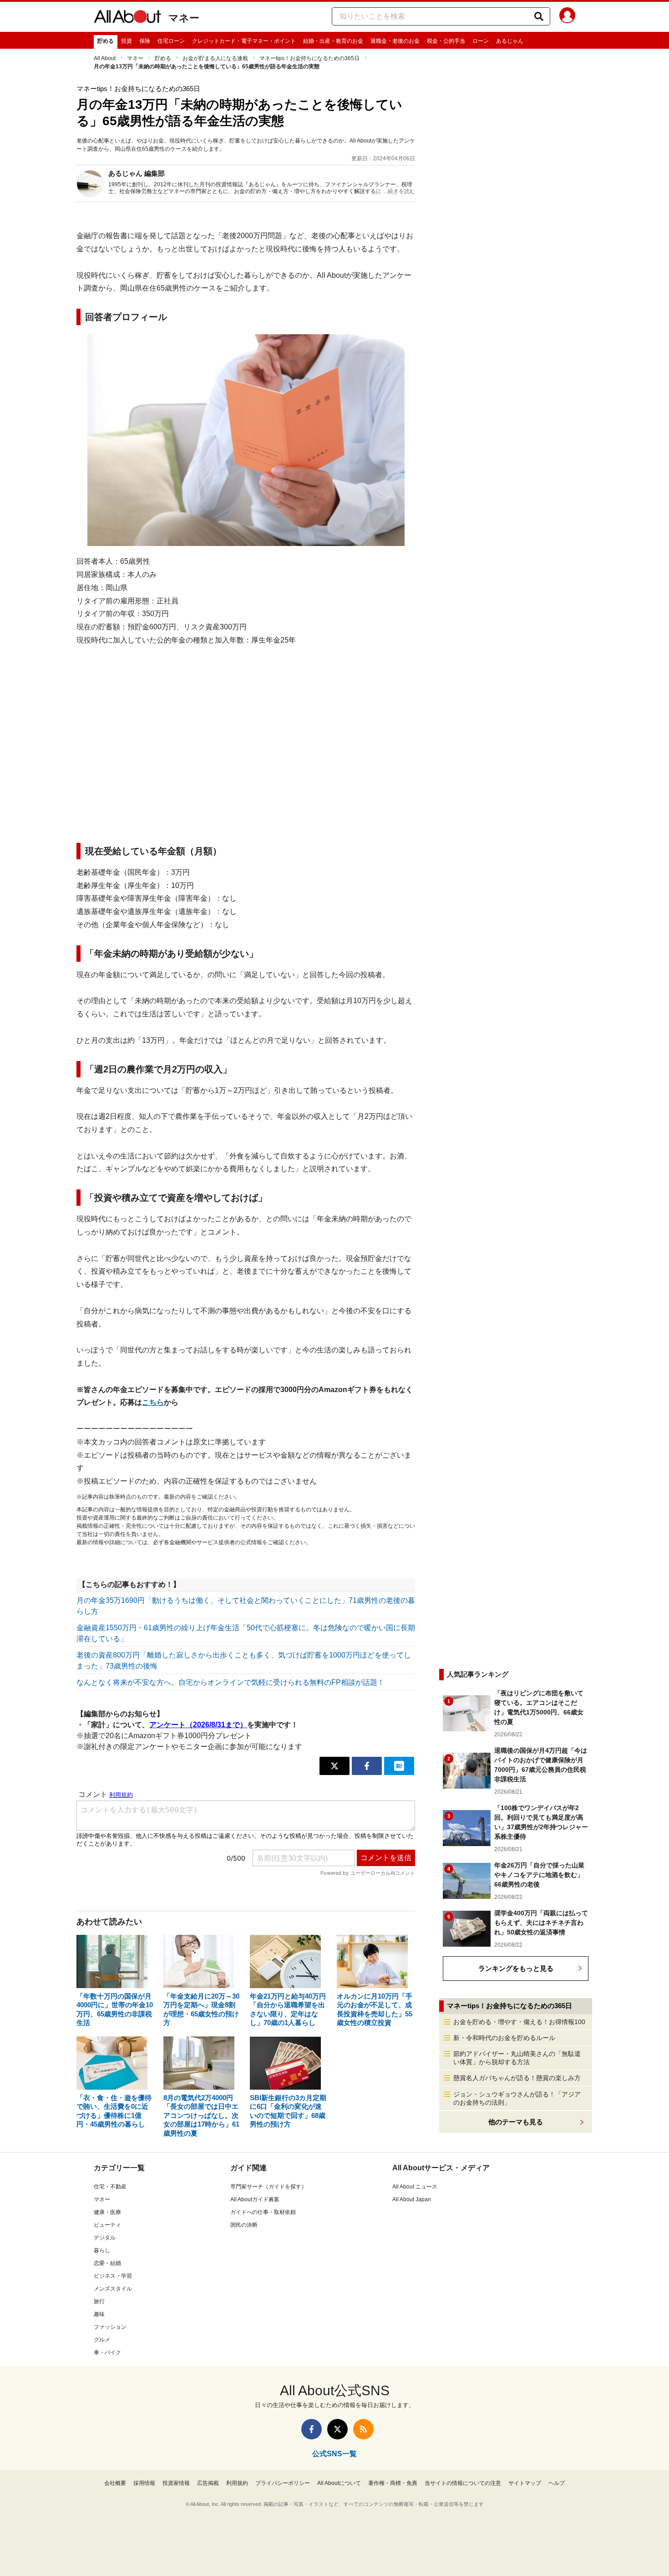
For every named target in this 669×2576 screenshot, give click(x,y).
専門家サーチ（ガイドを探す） (269, 2187)
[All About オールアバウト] (127, 18)
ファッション (110, 2327)
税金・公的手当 (446, 41)
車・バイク (107, 2352)
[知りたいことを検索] (539, 16)
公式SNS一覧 (334, 2454)
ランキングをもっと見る (516, 1968)
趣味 (99, 2314)
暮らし (102, 2250)
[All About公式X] (337, 2429)
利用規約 (237, 2483)
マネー (184, 18)
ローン (481, 41)
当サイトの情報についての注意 (463, 2483)
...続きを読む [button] (399, 191)
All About (105, 58)
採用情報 (144, 2483)
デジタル (105, 2238)
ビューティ (107, 2225)
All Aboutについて (339, 2483)
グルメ (102, 2340)
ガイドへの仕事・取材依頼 (263, 2212)
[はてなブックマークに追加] (399, 1766)
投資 (127, 41)
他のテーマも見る (516, 2122)
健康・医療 (107, 2212)
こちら (153, 1402)
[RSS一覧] (363, 2429)
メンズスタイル (113, 2289)
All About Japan (412, 2199)
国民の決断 (244, 2225)
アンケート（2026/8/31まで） (198, 1725)
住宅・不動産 (110, 2187)
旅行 (99, 2301)
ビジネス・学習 (113, 2276)
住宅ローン (171, 41)
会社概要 (115, 2483)
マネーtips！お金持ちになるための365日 (309, 58)
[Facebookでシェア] (367, 1766)
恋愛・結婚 (107, 2263)
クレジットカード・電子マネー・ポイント (244, 41)
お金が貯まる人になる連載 (215, 58)
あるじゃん (510, 41)
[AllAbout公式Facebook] (312, 2429)
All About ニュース (415, 2187)
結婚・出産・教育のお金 (333, 41)
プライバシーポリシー (283, 2483)
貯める (106, 41)
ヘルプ (557, 2483)
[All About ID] (567, 17)
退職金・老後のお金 (395, 41)
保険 (145, 41)
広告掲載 (208, 2483)
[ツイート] (334, 1766)
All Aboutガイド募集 (255, 2199)
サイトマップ (525, 2483)
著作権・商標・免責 (393, 2483)
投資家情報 (176, 2483)
